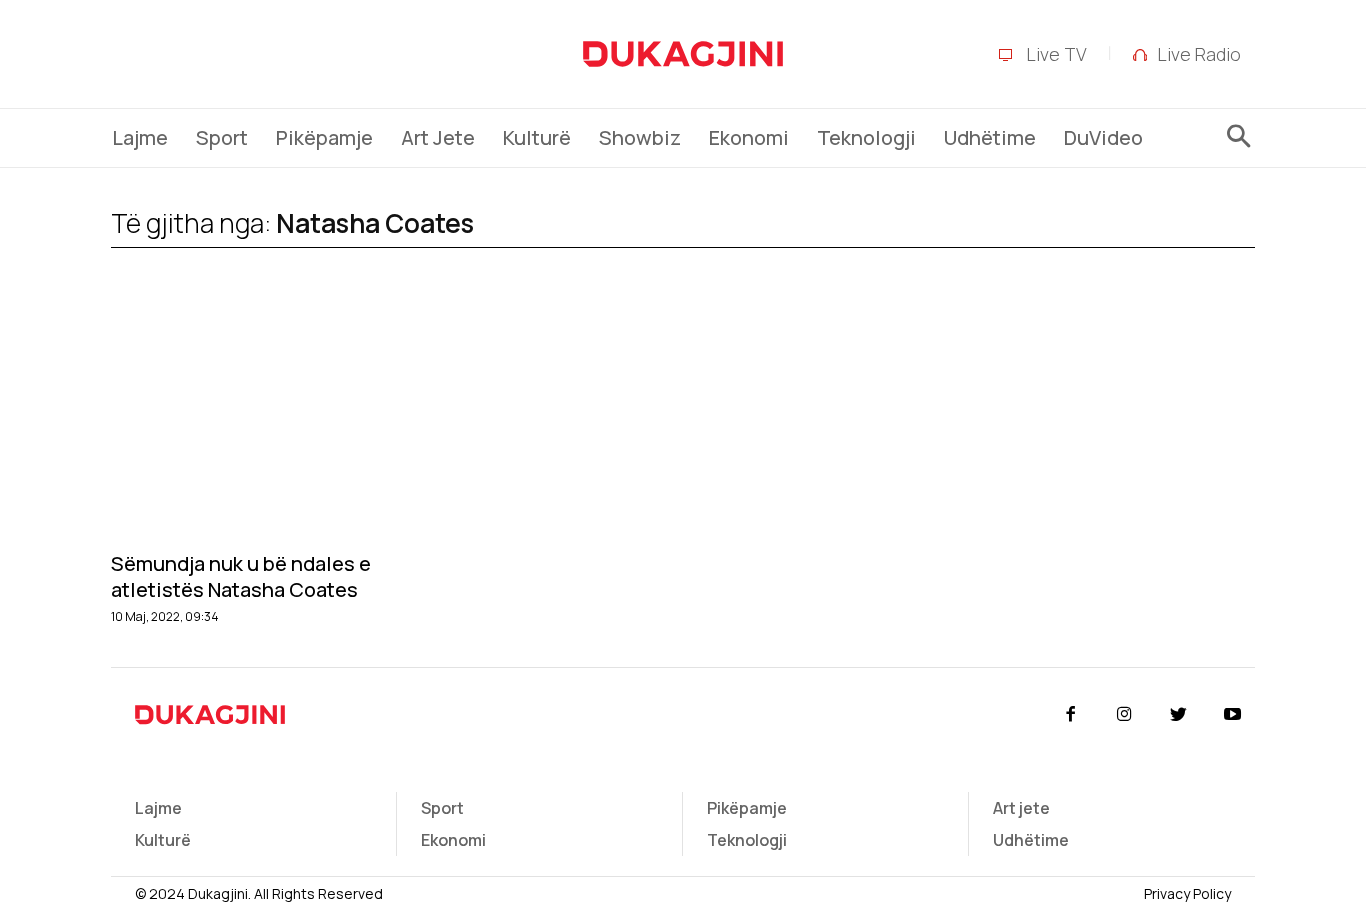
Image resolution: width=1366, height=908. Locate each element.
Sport (442, 808)
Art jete (1021, 808)
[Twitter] (1179, 715)
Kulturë (163, 840)
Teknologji (747, 840)
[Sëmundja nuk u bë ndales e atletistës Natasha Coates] (285, 421)
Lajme (158, 808)
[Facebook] (1070, 715)
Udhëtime (1031, 840)
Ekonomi (453, 840)
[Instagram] (1124, 715)
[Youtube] (1233, 715)
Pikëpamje (747, 808)
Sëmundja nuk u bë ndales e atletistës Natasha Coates (241, 577)
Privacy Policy (1187, 893)
